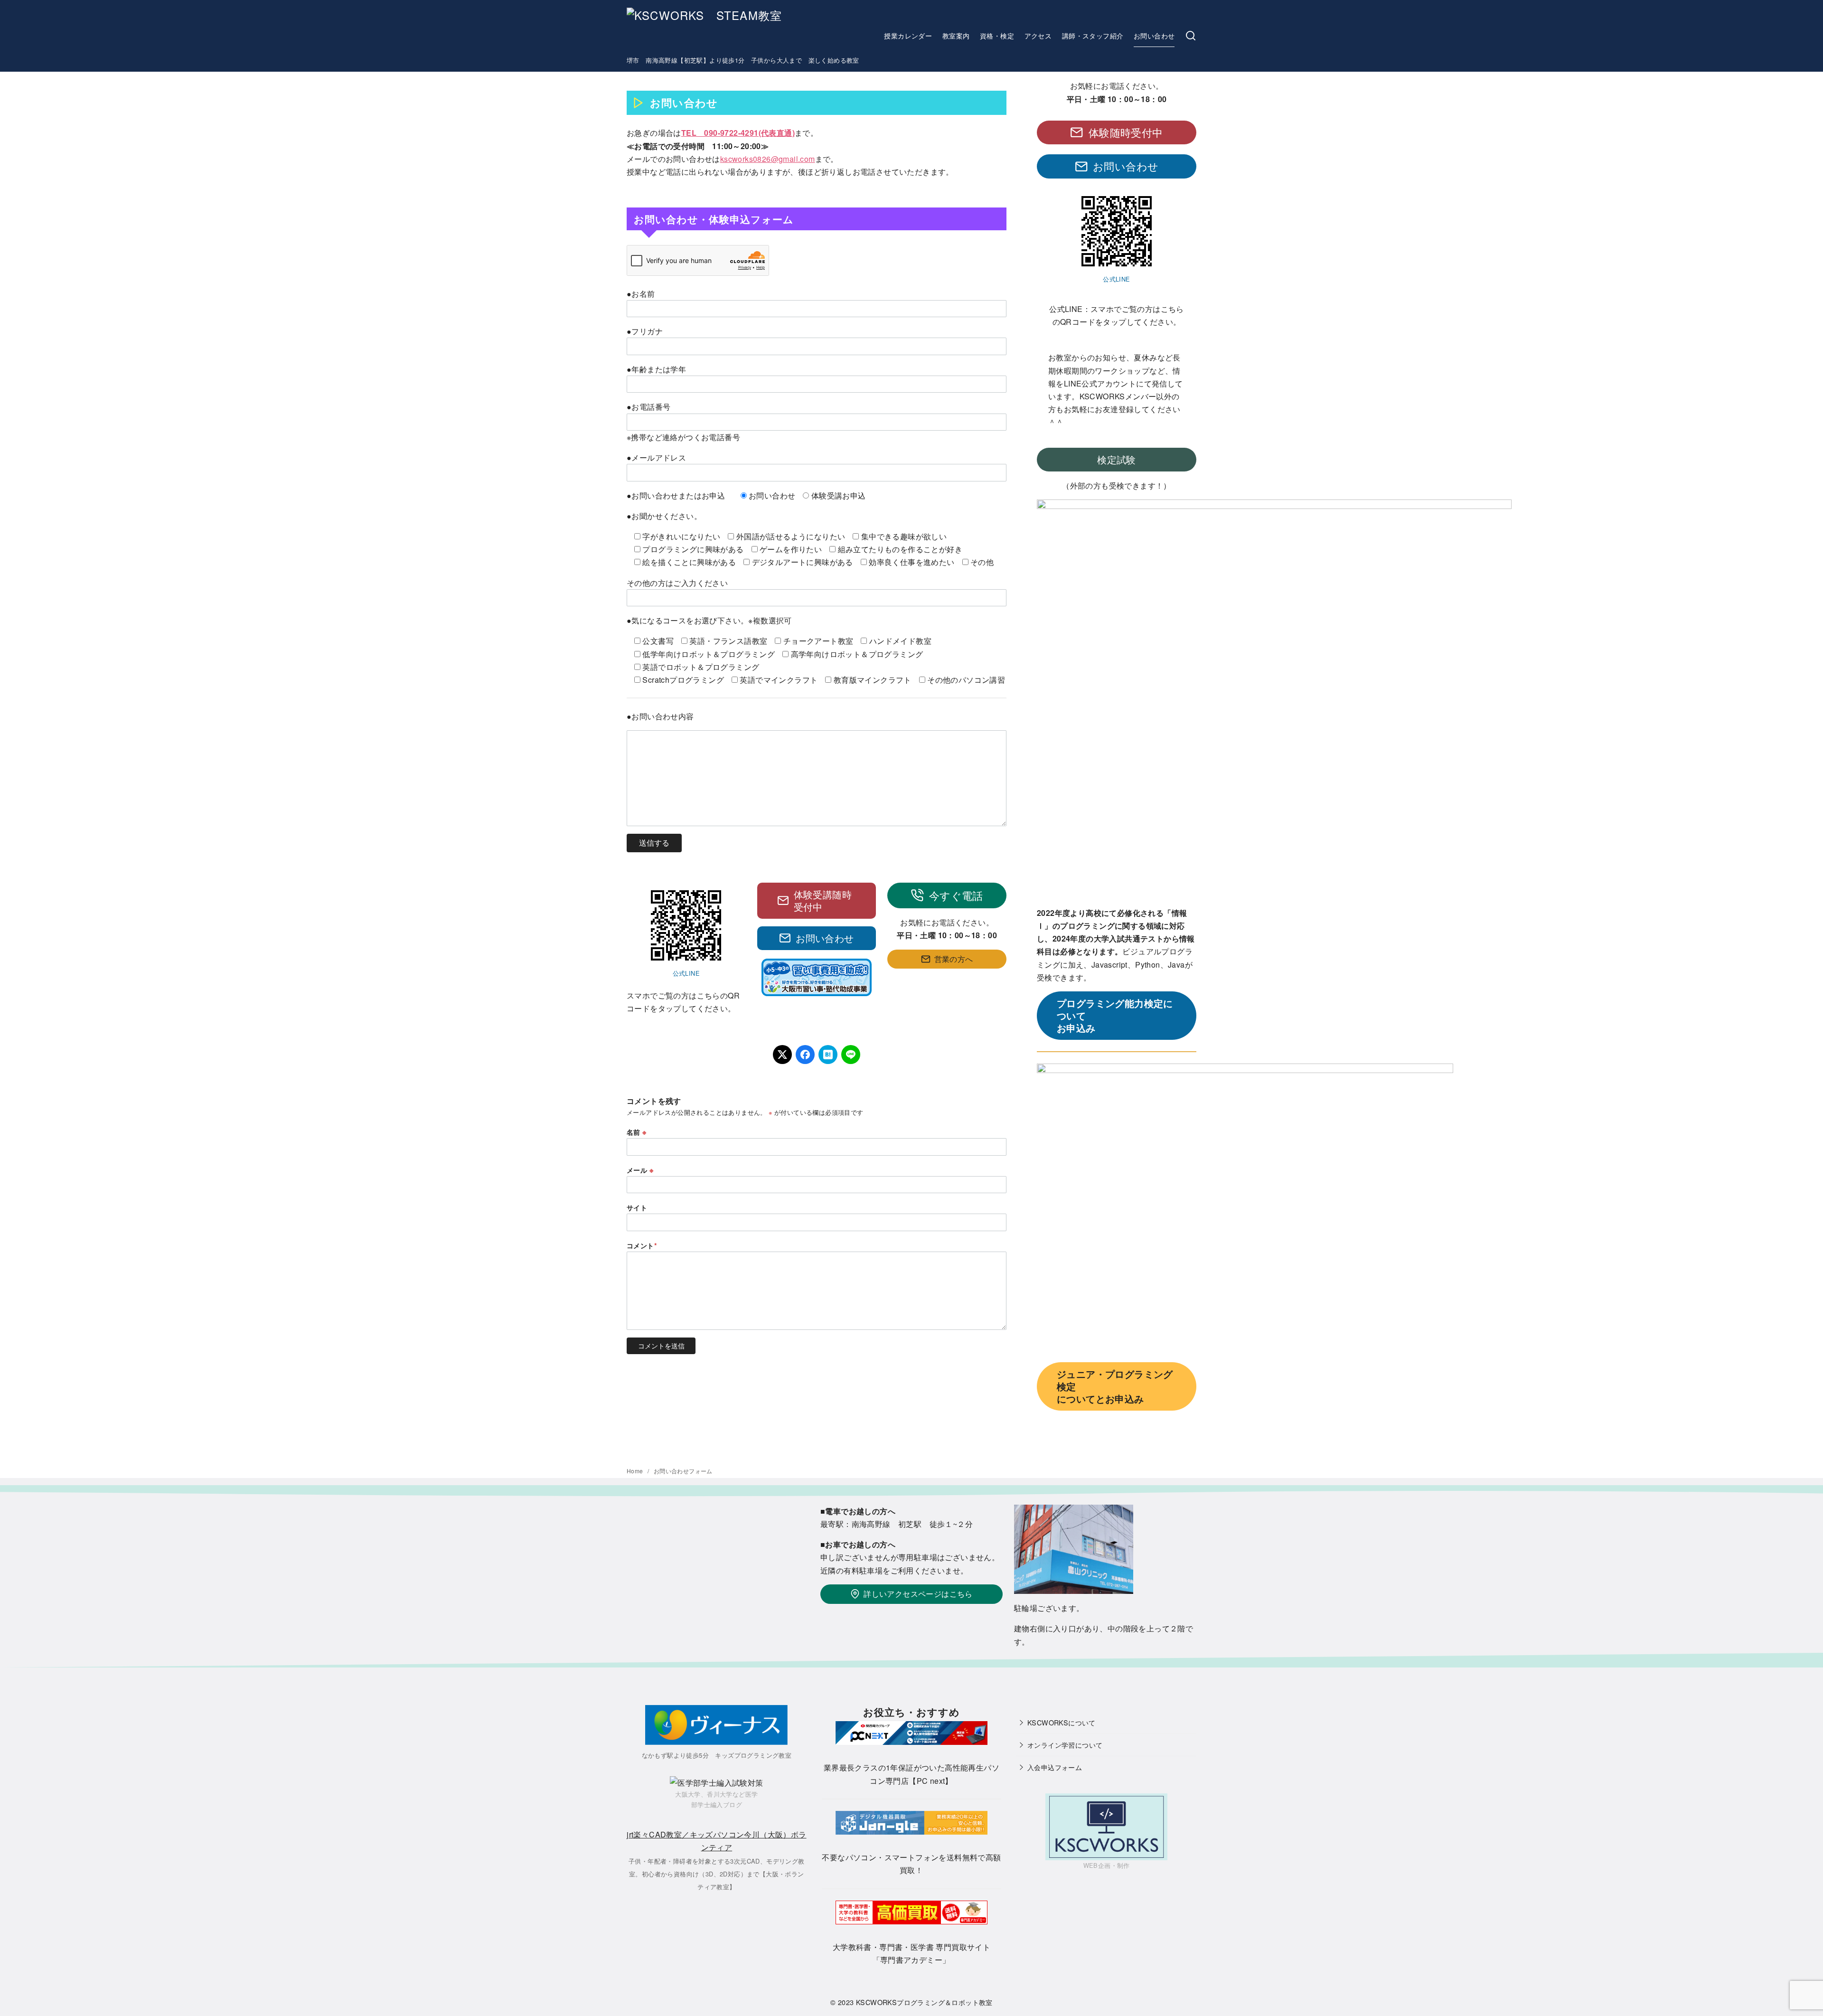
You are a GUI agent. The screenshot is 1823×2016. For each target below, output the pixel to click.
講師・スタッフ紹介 (1093, 35)
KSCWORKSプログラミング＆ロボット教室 (924, 2002)
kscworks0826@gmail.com (768, 159)
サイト (637, 1207)
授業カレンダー (908, 35)
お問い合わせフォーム (683, 1471)
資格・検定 (997, 35)
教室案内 (956, 35)
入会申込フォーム (1055, 1767)
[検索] (1191, 36)
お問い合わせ (1154, 35)
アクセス (1038, 35)
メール (640, 1170)
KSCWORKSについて (1062, 1722)
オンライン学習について (1065, 1745)
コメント (642, 1245)
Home (636, 1471)
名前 (637, 1132)
